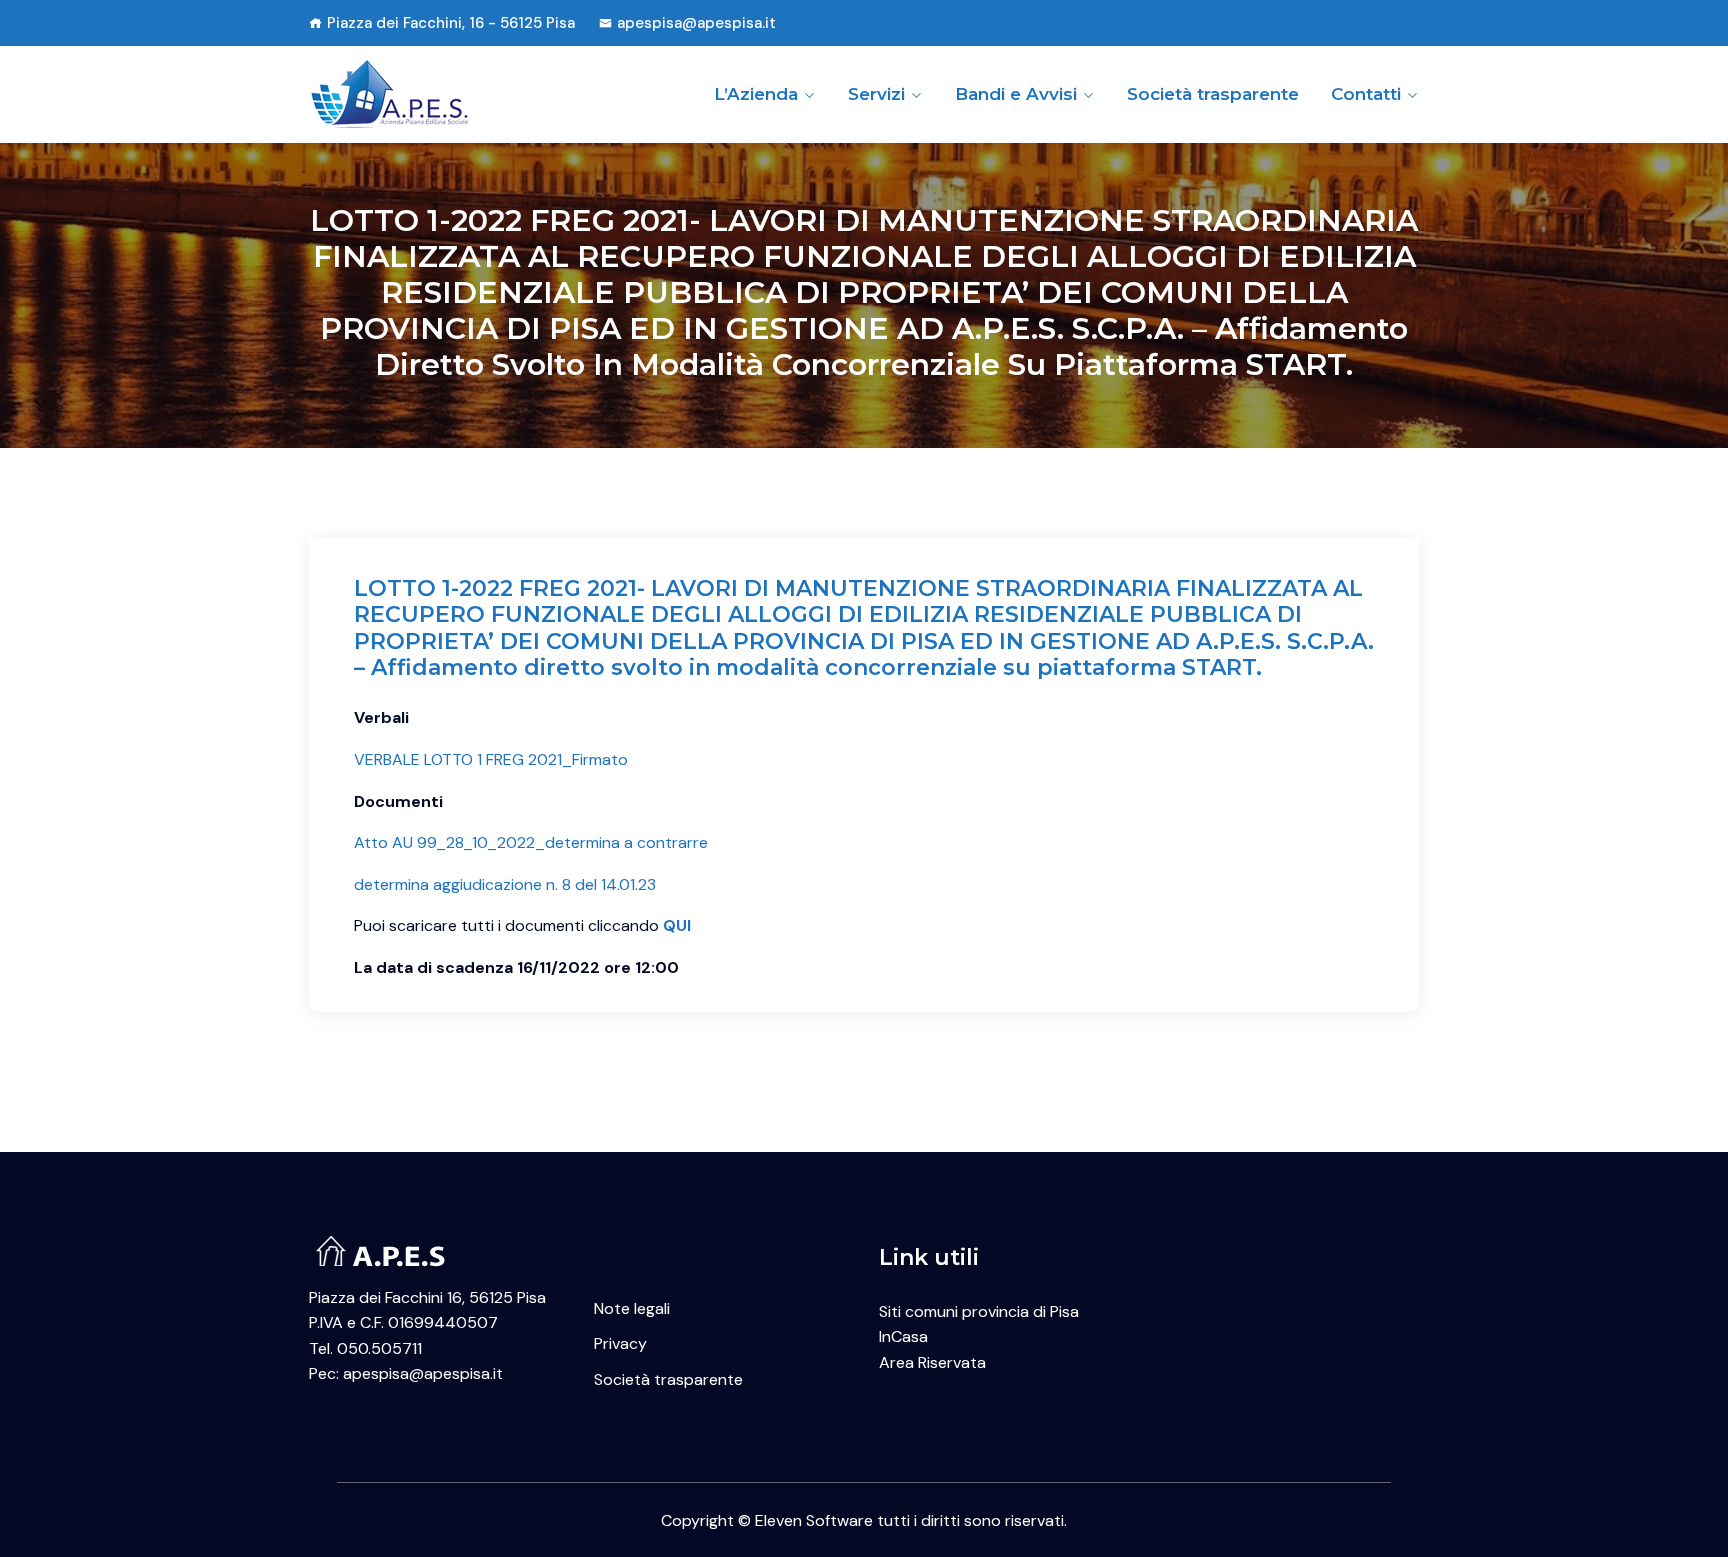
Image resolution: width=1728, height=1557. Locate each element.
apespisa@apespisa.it (696, 23)
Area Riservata (932, 1362)
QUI (677, 925)
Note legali (632, 1308)
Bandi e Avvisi (1016, 94)
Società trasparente (1213, 94)
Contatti (1366, 94)
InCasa (903, 1336)
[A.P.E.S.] (436, 94)
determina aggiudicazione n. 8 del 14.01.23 (505, 884)
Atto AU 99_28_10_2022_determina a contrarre (531, 842)
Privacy (620, 1343)
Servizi (876, 94)
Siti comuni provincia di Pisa (979, 1311)
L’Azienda (756, 94)
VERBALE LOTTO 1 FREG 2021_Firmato (491, 759)
